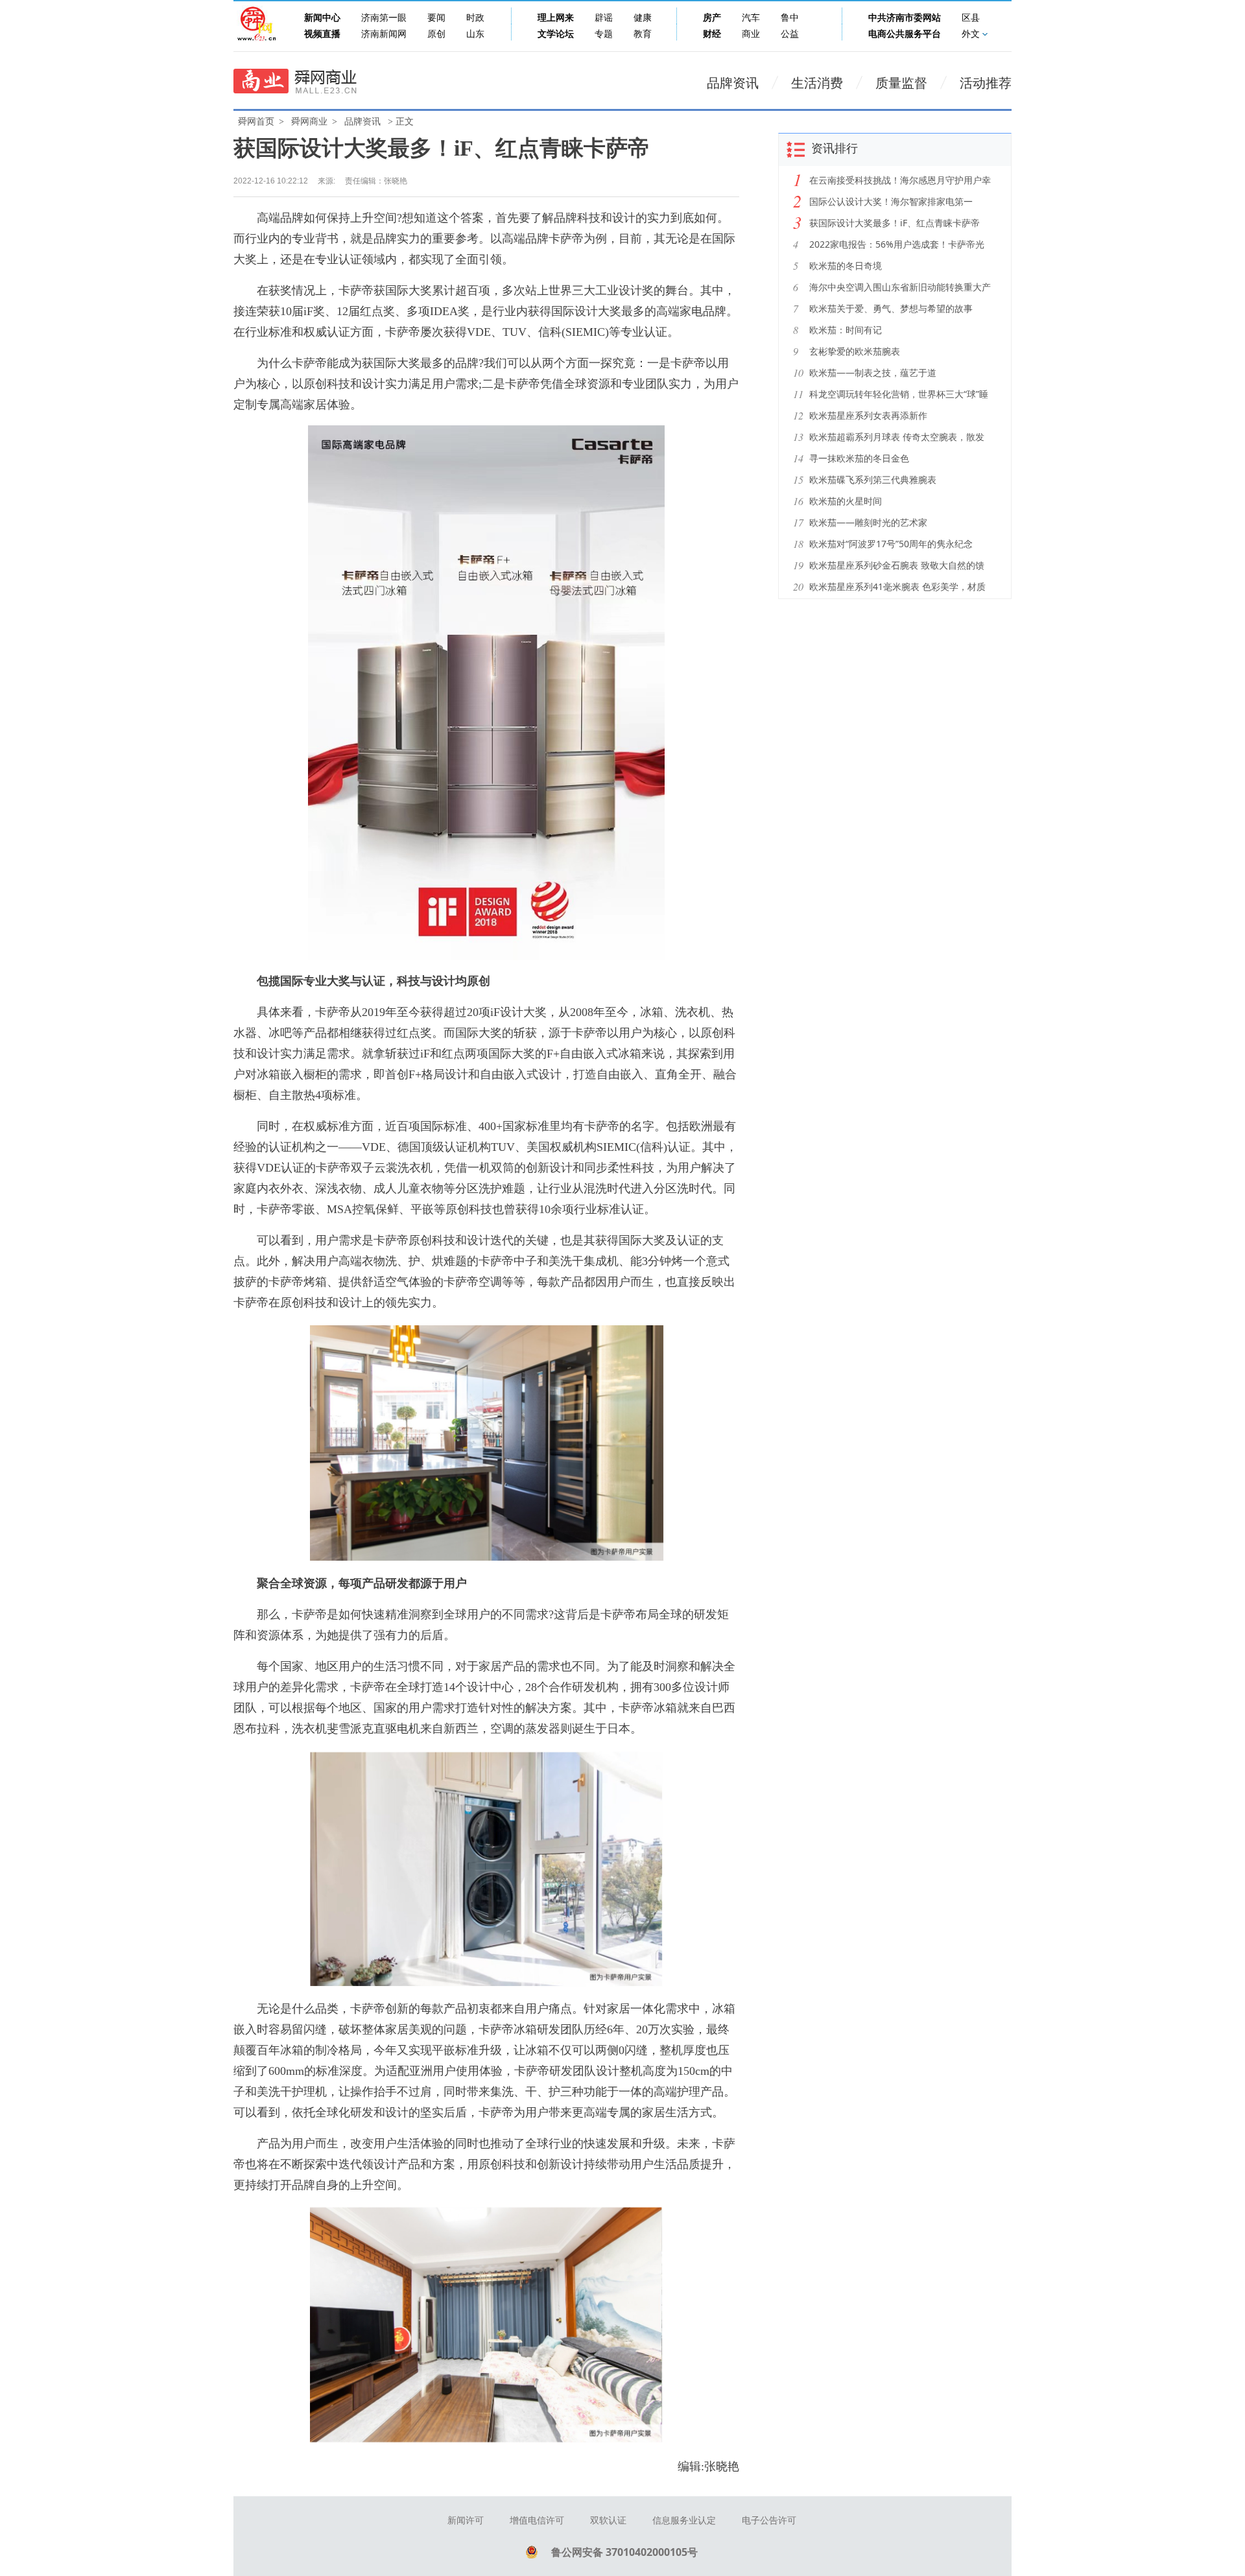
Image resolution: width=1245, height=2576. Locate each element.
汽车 (751, 18)
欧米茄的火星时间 (846, 501)
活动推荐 (986, 83)
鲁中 (790, 18)
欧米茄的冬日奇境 (846, 266)
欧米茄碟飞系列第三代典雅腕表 (873, 479)
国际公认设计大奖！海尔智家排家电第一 (891, 201)
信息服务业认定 (684, 2521)
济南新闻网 (384, 34)
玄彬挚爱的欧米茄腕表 (855, 351)
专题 (604, 34)
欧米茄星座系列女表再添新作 (868, 415)
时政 (475, 18)
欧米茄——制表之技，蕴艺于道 (873, 372)
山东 (475, 34)
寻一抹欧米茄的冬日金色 (859, 458)
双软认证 (608, 2521)
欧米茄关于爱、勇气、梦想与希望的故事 (891, 308)
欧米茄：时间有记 (846, 330)
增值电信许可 (537, 2521)
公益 (790, 34)
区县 (971, 18)
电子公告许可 (769, 2521)
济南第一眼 (384, 18)
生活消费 (817, 83)
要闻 (436, 18)
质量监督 (901, 83)
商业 (751, 34)
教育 (643, 34)
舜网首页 (256, 122)
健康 (643, 18)
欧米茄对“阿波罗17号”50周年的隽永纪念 (891, 544)
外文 (971, 34)
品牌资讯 (733, 83)
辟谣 (604, 18)
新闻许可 (466, 2521)
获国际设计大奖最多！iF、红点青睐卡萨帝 (895, 223)
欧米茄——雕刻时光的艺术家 (868, 522)
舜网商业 (309, 122)
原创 (436, 34)
